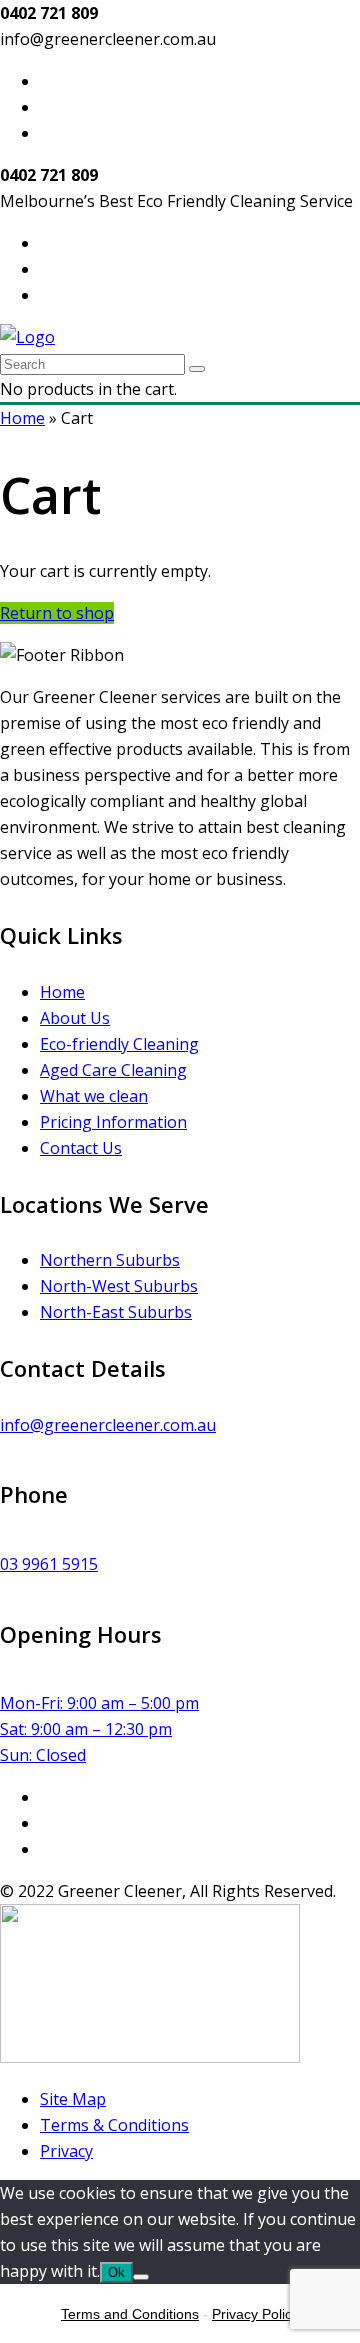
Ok (116, 2272)
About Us (75, 1018)
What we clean (94, 1096)
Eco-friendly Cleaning (119, 1044)
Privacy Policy (255, 2314)
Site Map (73, 2099)
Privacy (66, 2151)
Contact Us (81, 1148)
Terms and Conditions (130, 2314)
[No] (141, 2277)
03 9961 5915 (49, 1564)
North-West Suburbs (119, 1286)
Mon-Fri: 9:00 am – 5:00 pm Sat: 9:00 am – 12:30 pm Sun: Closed (99, 1729)
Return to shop (57, 613)
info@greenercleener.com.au (108, 1425)
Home (22, 418)
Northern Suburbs (110, 1260)
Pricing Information (113, 1122)
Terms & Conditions (114, 2125)
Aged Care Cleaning (113, 1070)
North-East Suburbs (116, 1312)
